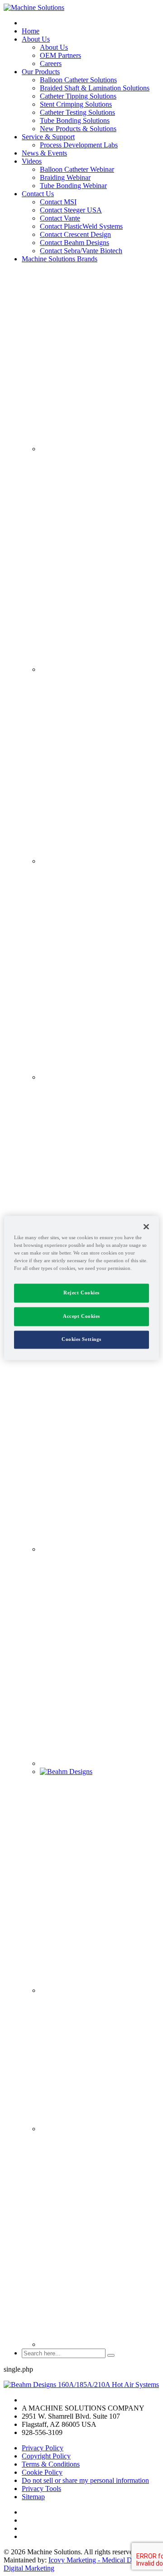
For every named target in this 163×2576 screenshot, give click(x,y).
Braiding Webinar (65, 177)
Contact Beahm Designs (74, 243)
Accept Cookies (81, 1316)
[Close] (146, 1227)
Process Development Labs (79, 145)
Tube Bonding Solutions (75, 120)
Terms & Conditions (51, 2464)
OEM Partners (60, 55)
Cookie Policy (42, 2472)
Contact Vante (60, 218)
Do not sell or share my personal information (85, 2480)
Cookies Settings (81, 1340)
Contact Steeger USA (71, 210)
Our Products (41, 72)
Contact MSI (58, 202)
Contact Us (38, 194)
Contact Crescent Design (75, 234)
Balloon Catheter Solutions (78, 80)
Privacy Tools (41, 2489)
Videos (32, 161)
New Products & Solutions (78, 129)
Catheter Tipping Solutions (78, 96)
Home (31, 31)
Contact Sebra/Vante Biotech (81, 251)
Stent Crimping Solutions (76, 104)
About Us (36, 39)
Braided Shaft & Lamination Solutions (95, 88)
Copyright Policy (46, 2456)
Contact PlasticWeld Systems (81, 226)
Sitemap (33, 2497)
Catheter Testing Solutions (77, 112)
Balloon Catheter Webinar (77, 169)
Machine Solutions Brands (60, 259)
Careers (51, 64)
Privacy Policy (43, 2448)
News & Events (44, 153)
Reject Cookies (81, 1293)
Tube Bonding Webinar (73, 186)
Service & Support (48, 137)
